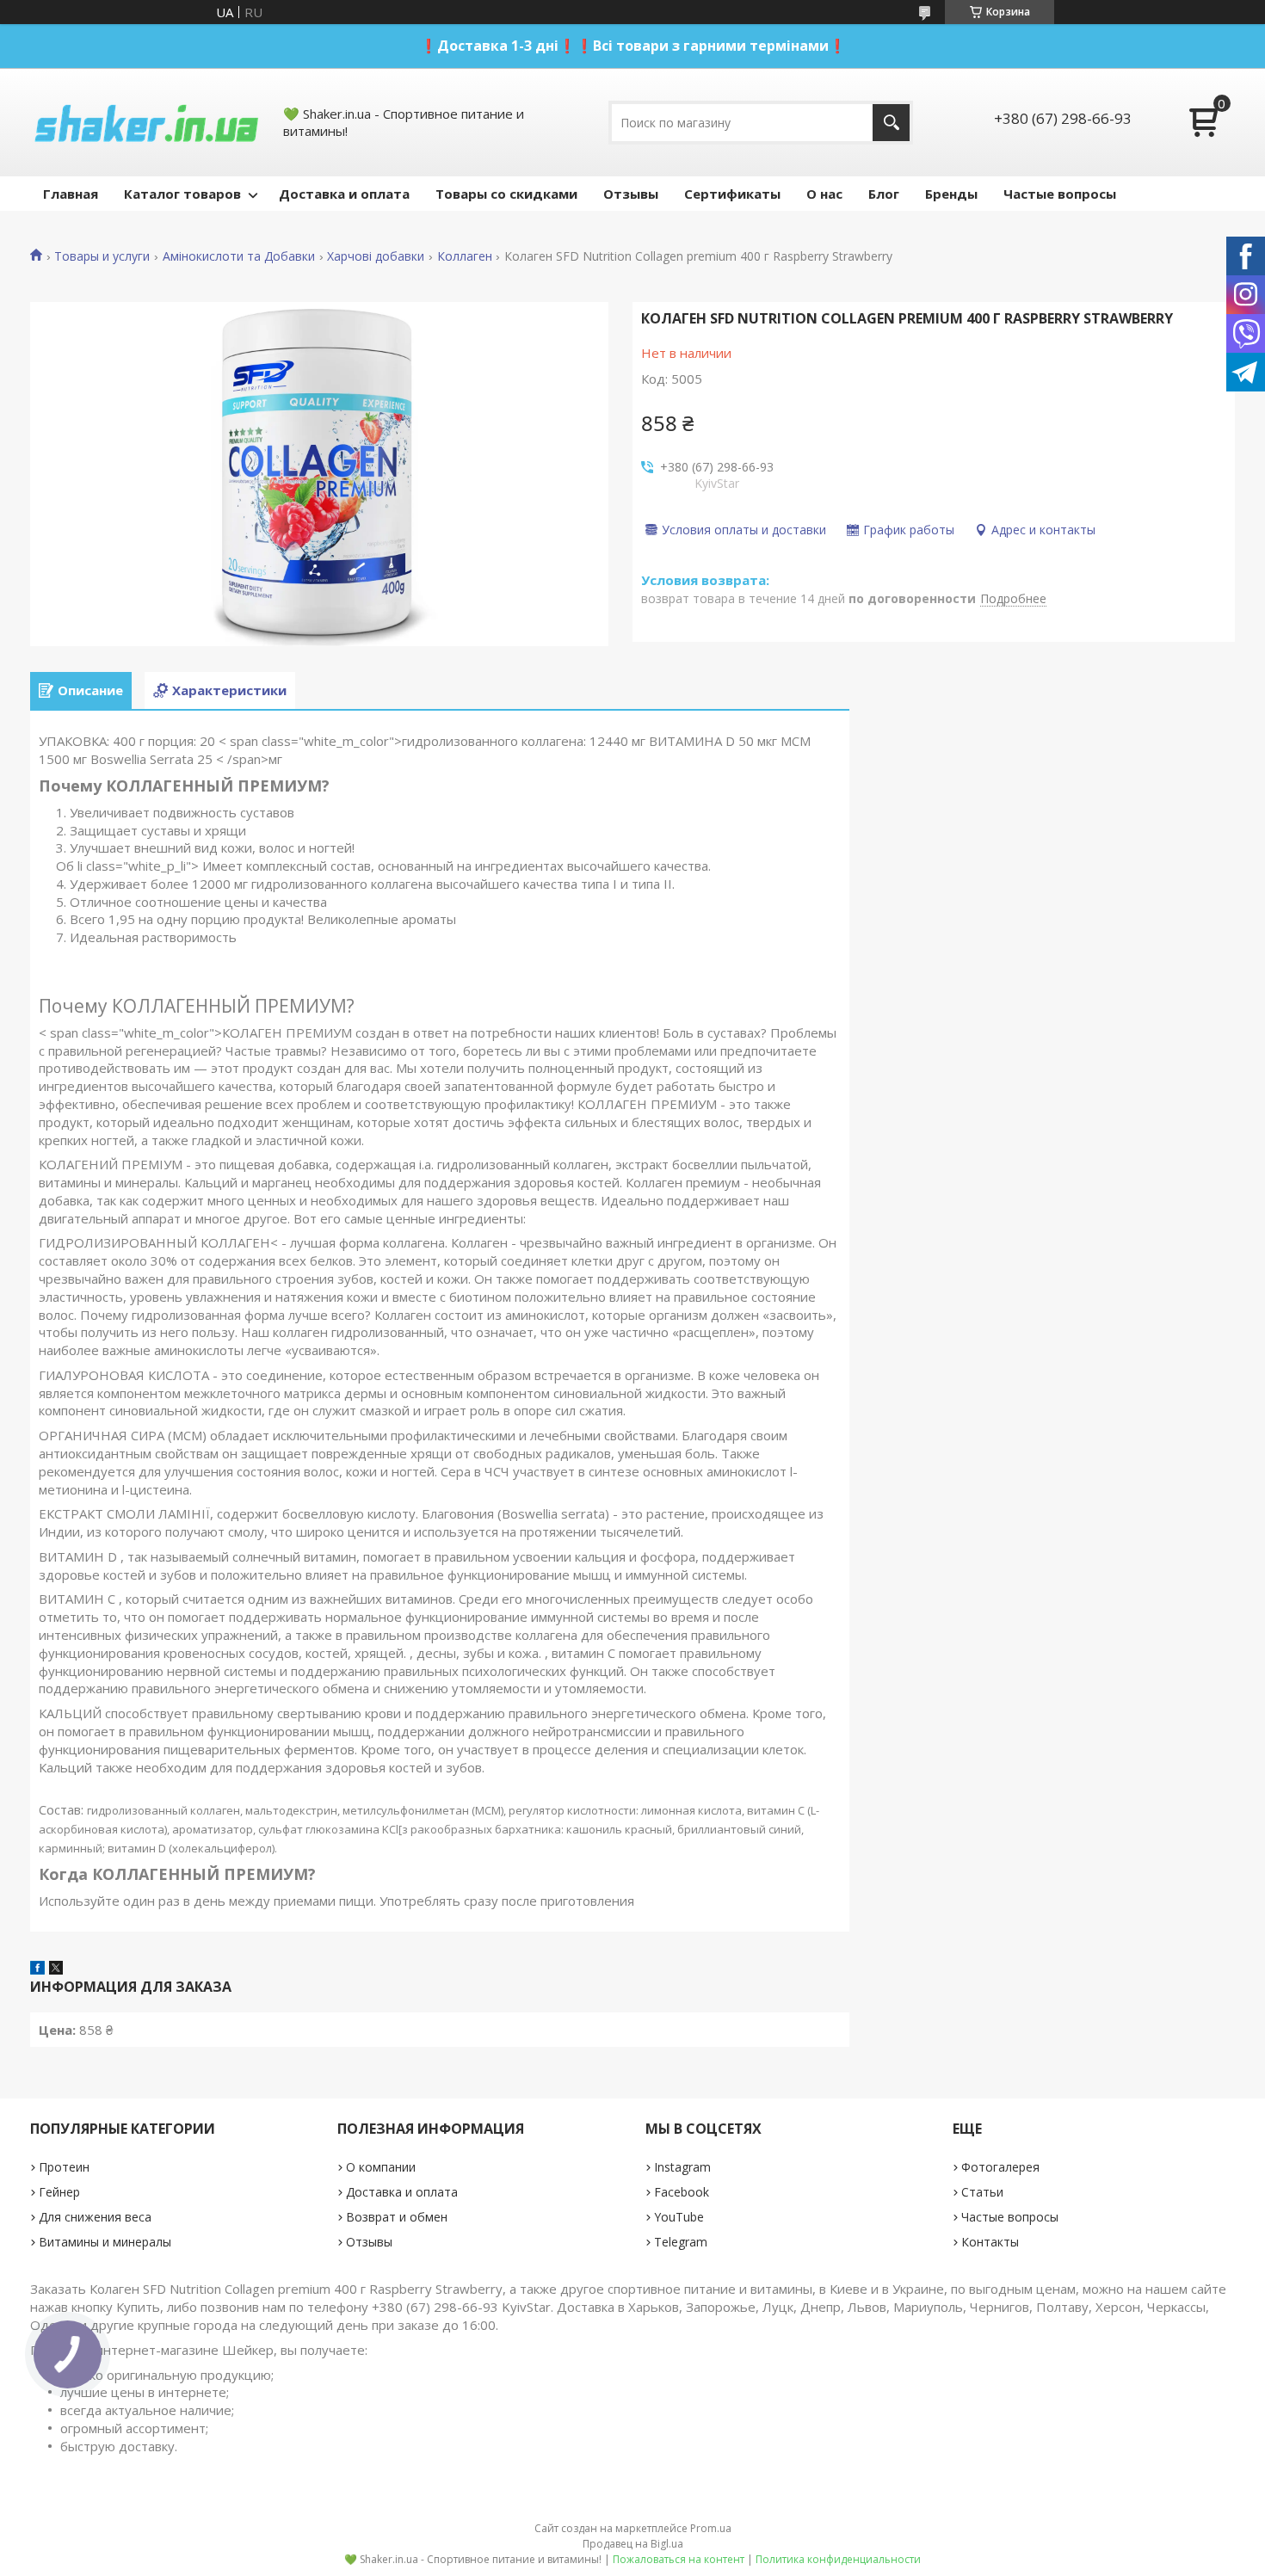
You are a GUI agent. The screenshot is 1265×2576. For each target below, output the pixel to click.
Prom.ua (711, 2528)
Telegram (681, 2242)
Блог (884, 194)
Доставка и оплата (344, 194)
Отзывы (631, 194)
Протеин (64, 2167)
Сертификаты (732, 194)
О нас (824, 194)
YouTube (679, 2217)
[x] (56, 1969)
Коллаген (465, 256)
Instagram (682, 2167)
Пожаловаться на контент (679, 2559)
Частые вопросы (1060, 194)
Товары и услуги (102, 256)
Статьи (982, 2192)
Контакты (990, 2242)
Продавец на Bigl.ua (633, 2544)
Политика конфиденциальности (838, 2559)
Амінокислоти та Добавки (239, 256)
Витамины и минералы (105, 2242)
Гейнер (59, 2192)
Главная (71, 194)
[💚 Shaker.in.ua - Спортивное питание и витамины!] (146, 122)
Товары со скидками (506, 194)
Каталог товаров (182, 194)
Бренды (951, 194)
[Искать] (891, 123)
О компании (381, 2167)
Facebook (682, 2192)
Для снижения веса (95, 2217)
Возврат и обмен (397, 2217)
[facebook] (37, 1969)
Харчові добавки (376, 256)
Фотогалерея (1000, 2167)
